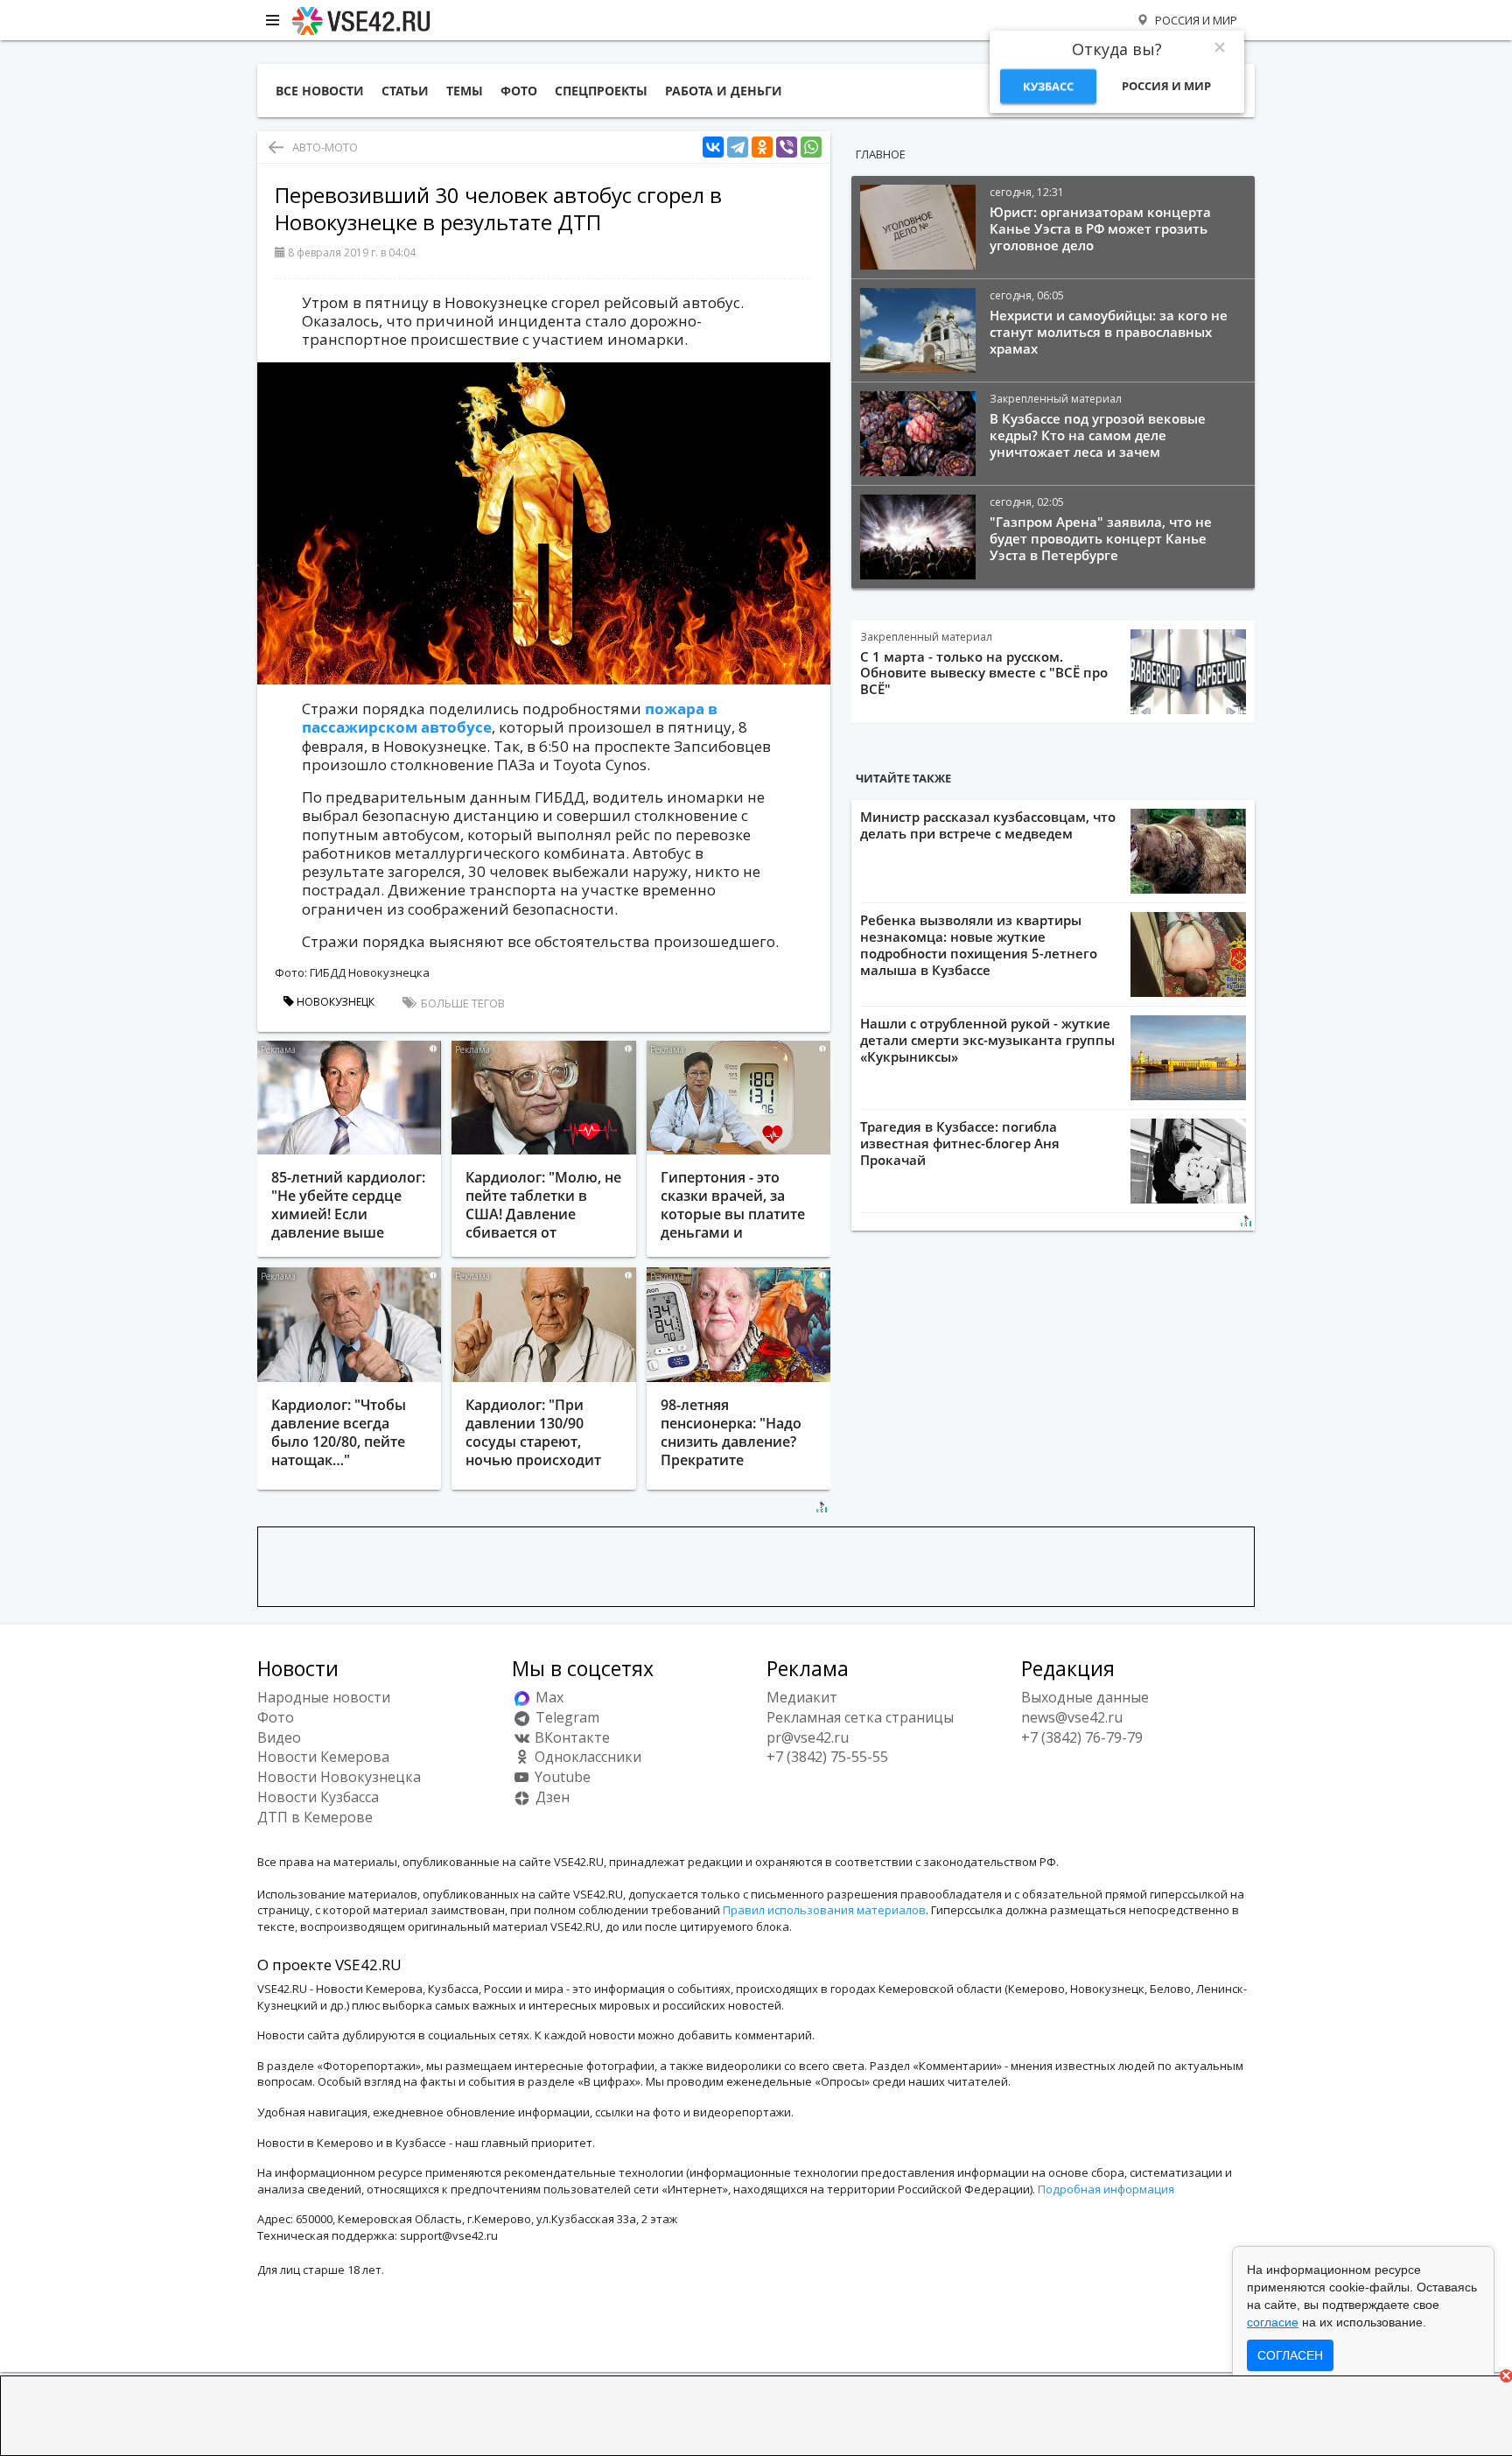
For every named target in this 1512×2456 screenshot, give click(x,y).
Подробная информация (1106, 2189)
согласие (1273, 2322)
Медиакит (802, 1697)
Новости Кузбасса (318, 1797)
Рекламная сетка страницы (860, 1717)
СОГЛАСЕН (1290, 2355)
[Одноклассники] (762, 147)
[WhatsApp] (811, 147)
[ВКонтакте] (713, 147)
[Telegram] (738, 147)
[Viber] (787, 147)
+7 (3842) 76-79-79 (1082, 1737)
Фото (276, 1717)
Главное (881, 154)
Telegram (566, 1717)
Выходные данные (1085, 1697)
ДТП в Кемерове (315, 1817)
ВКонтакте (570, 1737)
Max (548, 1697)
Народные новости (324, 1697)
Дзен (551, 1797)
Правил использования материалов (824, 1910)
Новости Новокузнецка (339, 1777)
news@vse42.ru (1072, 1717)
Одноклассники (586, 1757)
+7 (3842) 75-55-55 (827, 1757)
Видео (279, 1737)
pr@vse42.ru (808, 1737)
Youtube (561, 1777)
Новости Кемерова (323, 1757)
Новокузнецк (334, 1002)
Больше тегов (462, 1003)
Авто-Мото (325, 147)
